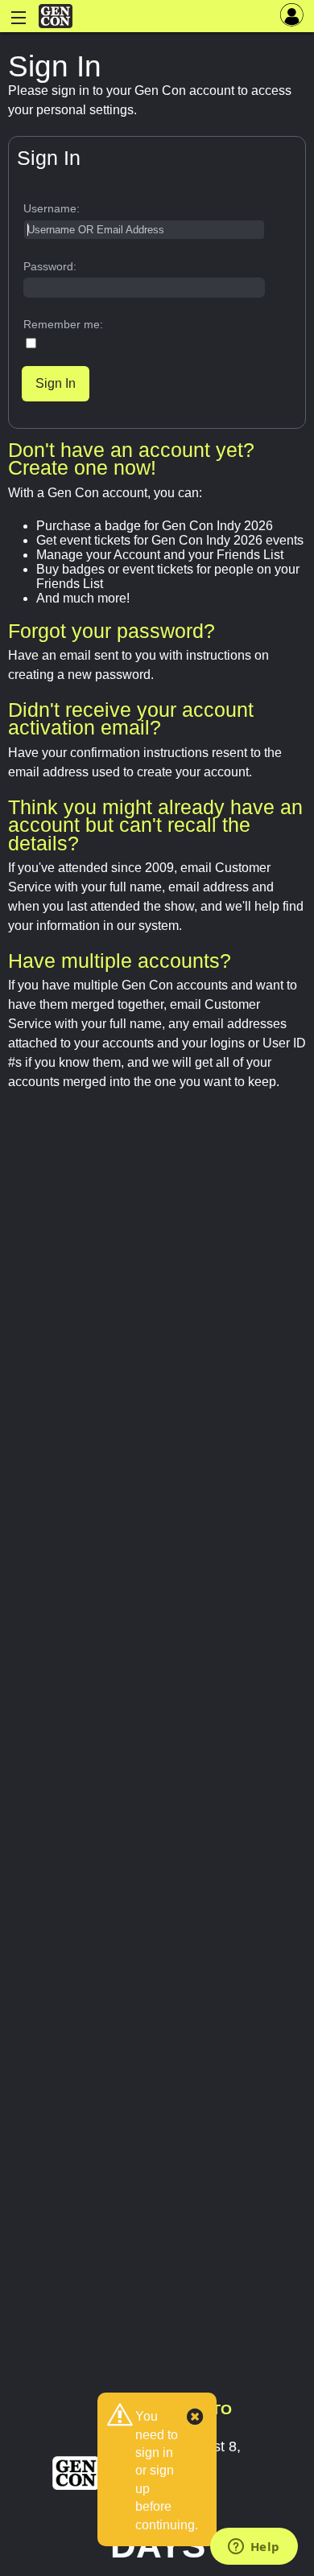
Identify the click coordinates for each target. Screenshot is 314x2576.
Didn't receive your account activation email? (131, 718)
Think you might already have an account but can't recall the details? (155, 825)
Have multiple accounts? (120, 961)
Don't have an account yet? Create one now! (131, 459)
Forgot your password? (112, 631)
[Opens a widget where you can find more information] (254, 2548)
